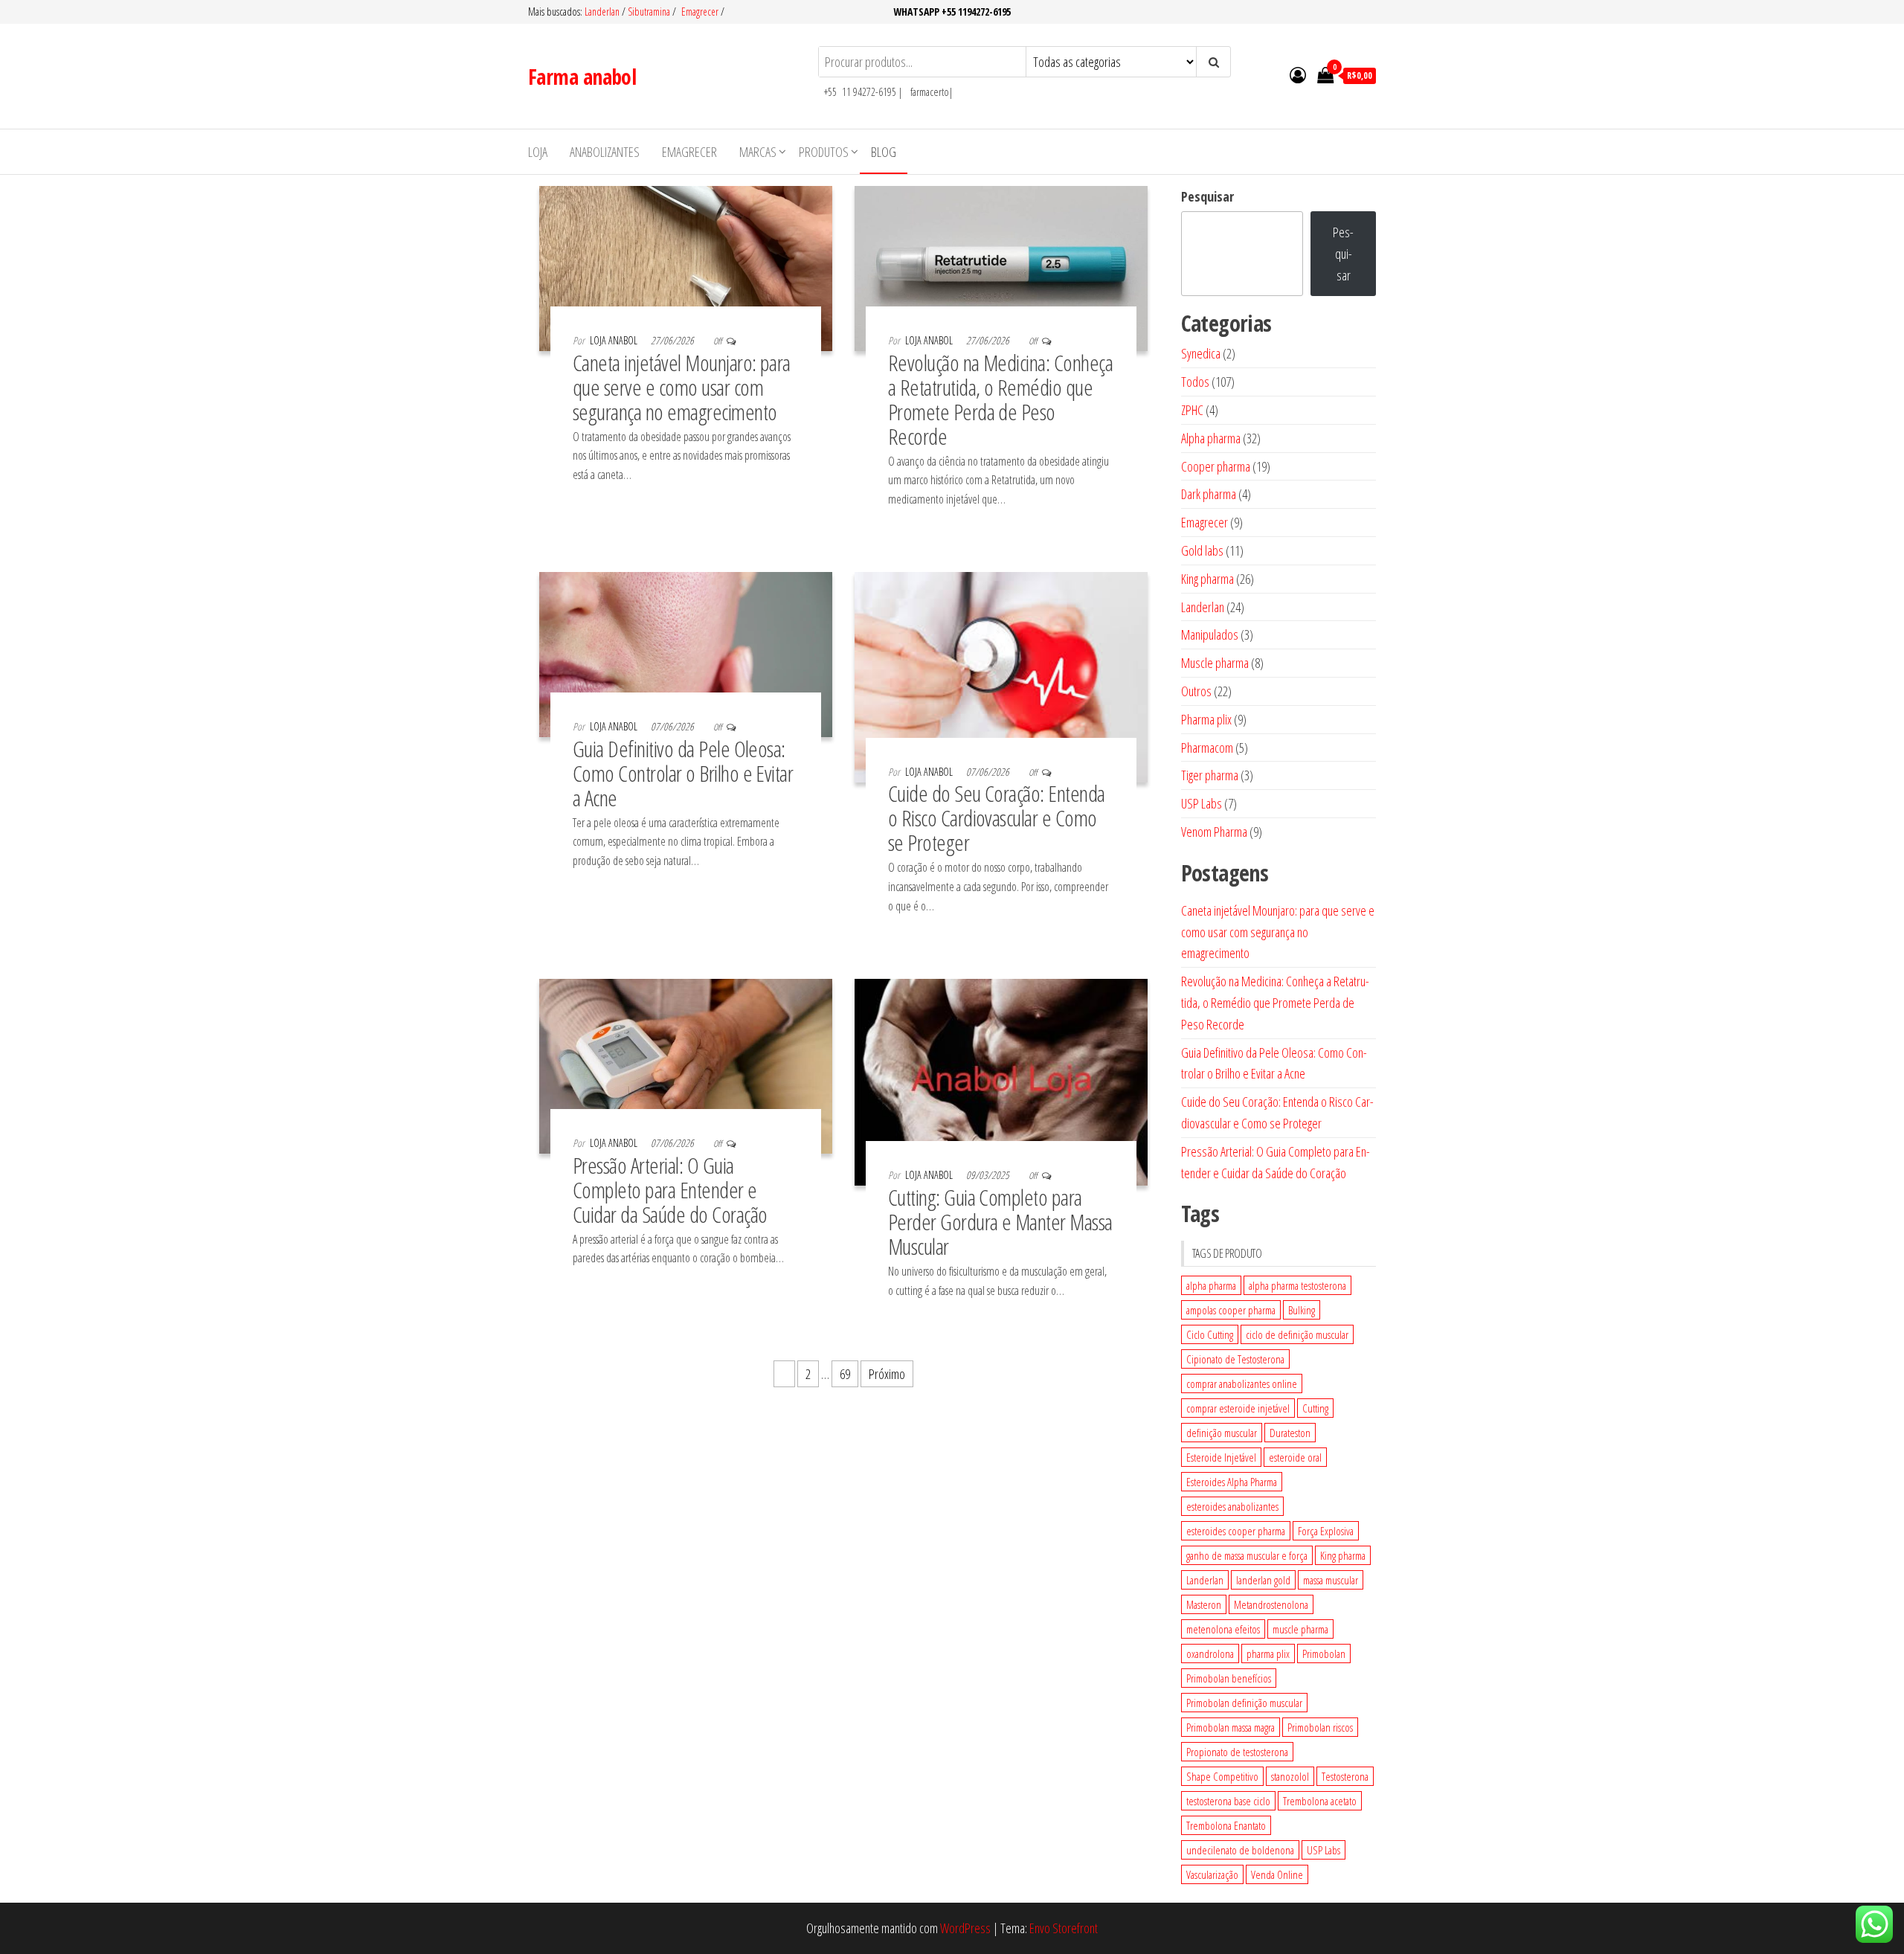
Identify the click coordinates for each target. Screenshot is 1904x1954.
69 (845, 1374)
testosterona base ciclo (1228, 1801)
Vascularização (1212, 1874)
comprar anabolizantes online (1242, 1383)
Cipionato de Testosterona (1235, 1359)
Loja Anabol (615, 340)
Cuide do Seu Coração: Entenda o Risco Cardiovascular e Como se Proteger (997, 818)
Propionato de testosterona (1237, 1752)
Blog (884, 152)
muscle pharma (1300, 1629)
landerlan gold (1263, 1580)
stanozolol (1290, 1776)
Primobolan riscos (1320, 1727)
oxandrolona (1210, 1653)
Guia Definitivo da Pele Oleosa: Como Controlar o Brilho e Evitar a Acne (683, 773)
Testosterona (1345, 1776)
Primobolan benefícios (1229, 1678)
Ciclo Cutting (1210, 1334)
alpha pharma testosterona (1297, 1285)
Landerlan (603, 12)
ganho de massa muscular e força (1247, 1555)
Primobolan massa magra (1231, 1727)
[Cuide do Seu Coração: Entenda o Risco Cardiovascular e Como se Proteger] (1001, 675)
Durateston (1290, 1433)
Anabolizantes (605, 152)
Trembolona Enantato (1226, 1825)
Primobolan (1324, 1653)
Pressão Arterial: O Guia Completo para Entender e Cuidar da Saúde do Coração (670, 1190)
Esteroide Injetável (1221, 1457)
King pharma (1343, 1555)
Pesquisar (1207, 196)
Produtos (824, 152)
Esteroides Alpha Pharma (1232, 1482)
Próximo (887, 1374)
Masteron (1204, 1604)
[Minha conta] (1298, 74)
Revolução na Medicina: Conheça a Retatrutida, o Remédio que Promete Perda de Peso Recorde (1000, 399)
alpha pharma (1211, 1285)
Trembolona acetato (1320, 1801)
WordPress (965, 1928)
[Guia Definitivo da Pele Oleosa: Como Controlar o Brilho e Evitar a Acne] (686, 653)
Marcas (758, 152)
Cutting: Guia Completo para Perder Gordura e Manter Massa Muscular (1000, 1222)
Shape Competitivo (1222, 1776)
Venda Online (1277, 1874)
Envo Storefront (1064, 1928)
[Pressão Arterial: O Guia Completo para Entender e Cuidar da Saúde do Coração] (686, 1064)
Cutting (1315, 1408)
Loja (538, 152)
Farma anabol (582, 77)
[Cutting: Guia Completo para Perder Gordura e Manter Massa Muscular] (1001, 1081)
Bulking (1302, 1310)
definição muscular (1222, 1433)
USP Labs (1324, 1850)
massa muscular (1331, 1580)
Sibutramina (650, 12)
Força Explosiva (1326, 1531)
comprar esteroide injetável (1238, 1408)
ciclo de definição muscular (1297, 1334)
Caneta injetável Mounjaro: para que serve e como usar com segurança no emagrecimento (682, 387)
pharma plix (1268, 1653)
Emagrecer (700, 12)
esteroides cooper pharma (1236, 1531)
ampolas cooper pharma (1231, 1310)
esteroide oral (1295, 1457)
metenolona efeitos (1223, 1629)
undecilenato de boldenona (1240, 1850)
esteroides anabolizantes (1232, 1506)
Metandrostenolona (1271, 1604)
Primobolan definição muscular (1244, 1703)
